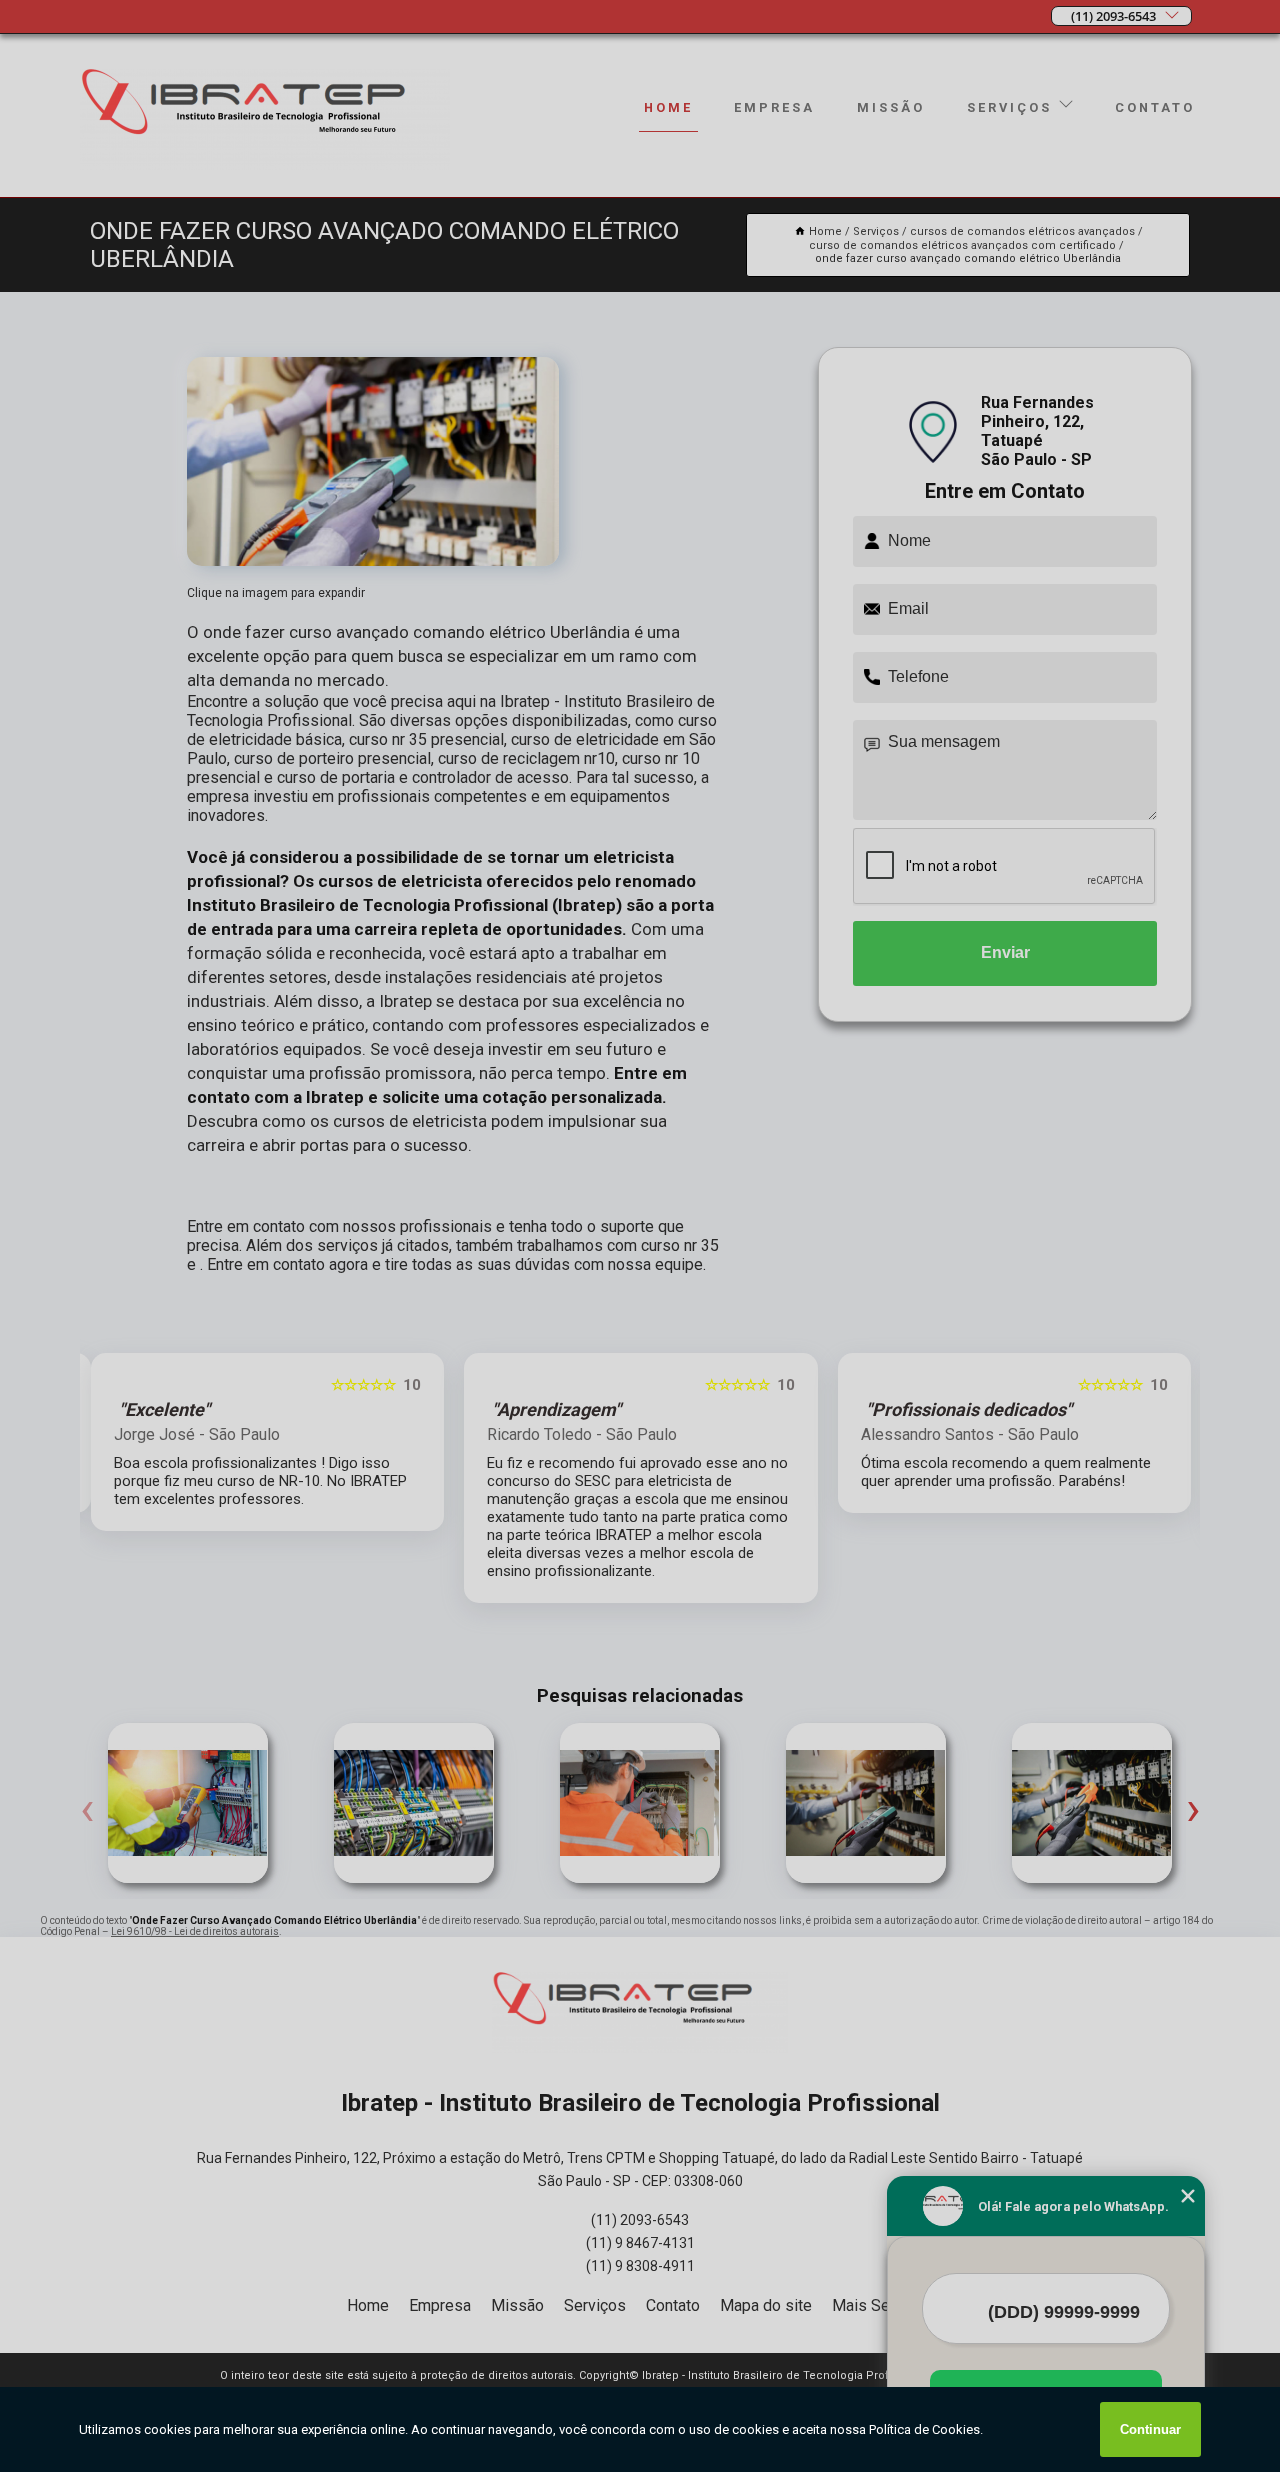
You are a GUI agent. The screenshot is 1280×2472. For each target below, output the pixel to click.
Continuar (1150, 2429)
